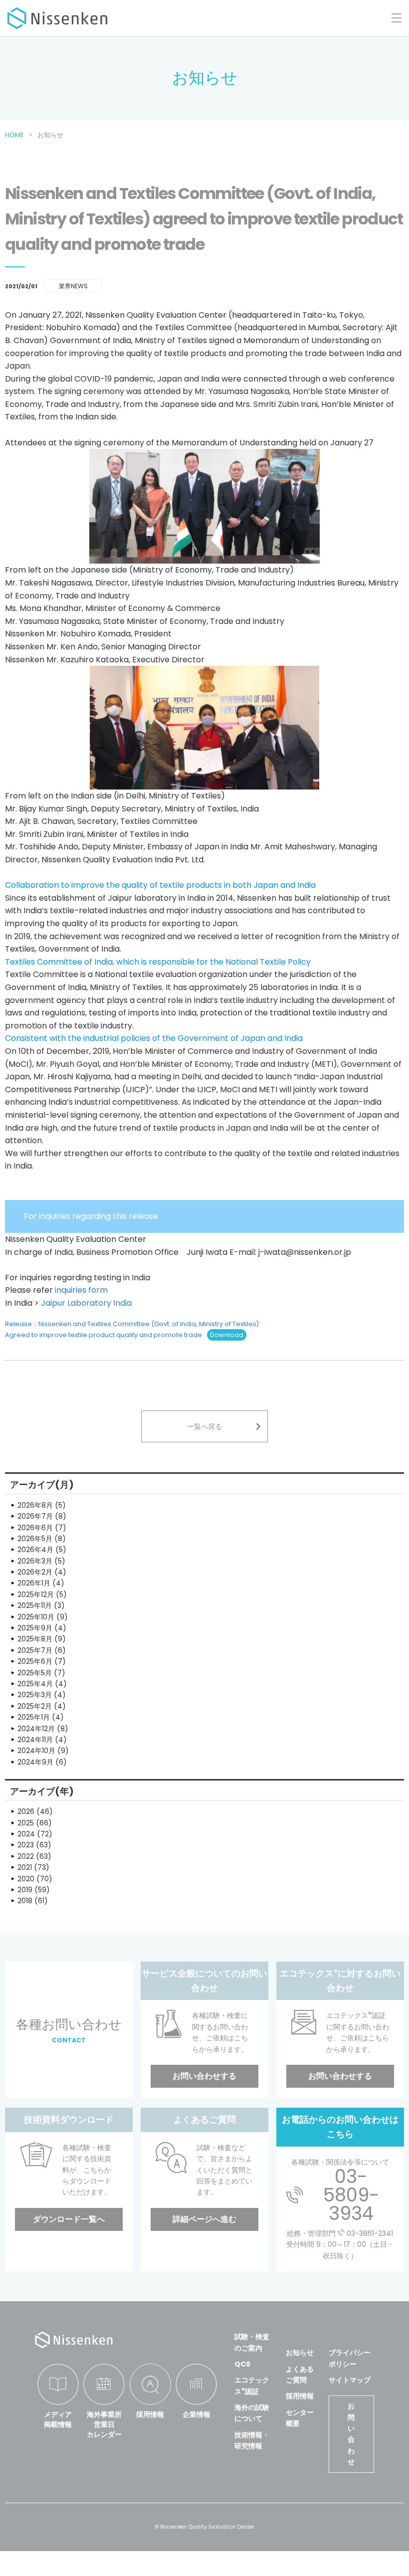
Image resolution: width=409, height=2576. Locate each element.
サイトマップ (350, 2380)
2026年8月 (35, 1505)
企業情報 (197, 2414)
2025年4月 (35, 1684)
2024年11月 (35, 1740)
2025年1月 (34, 1717)
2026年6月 (35, 1528)
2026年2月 (35, 1572)
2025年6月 (35, 1661)
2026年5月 (35, 1539)
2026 (26, 1811)
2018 (25, 1901)
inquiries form (81, 1290)
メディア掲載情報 (58, 2419)
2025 (26, 1823)
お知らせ (300, 2353)
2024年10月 (36, 1751)
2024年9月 (35, 1762)
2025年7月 (35, 1650)
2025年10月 (36, 1617)
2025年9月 (35, 1628)
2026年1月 (34, 1583)
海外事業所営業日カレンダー (104, 2424)
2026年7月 (35, 1516)
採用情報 (150, 2414)
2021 (25, 1867)
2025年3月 (35, 1695)
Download (227, 1335)
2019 (25, 1890)
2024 (26, 1834)
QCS (242, 2364)
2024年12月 (36, 1729)
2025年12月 (36, 1594)
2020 (26, 1879)
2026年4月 (35, 1550)
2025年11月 (35, 1605)
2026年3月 (35, 1561)
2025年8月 (35, 1639)
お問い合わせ (351, 2434)
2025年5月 (35, 1673)
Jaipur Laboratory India (86, 1303)
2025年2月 (35, 1706)
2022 (26, 1856)
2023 (26, 1845)
